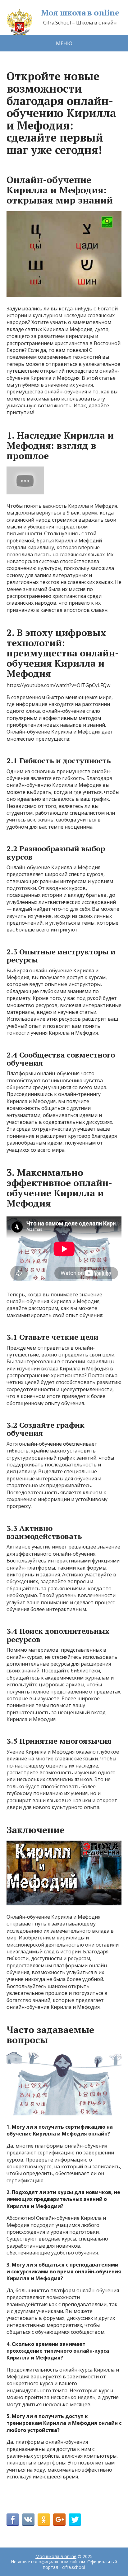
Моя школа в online (80, 13)
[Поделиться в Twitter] (75, 2520)
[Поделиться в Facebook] (13, 2520)
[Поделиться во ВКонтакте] (28, 2520)
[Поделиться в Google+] (59, 2520)
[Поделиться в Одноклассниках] (44, 2520)
